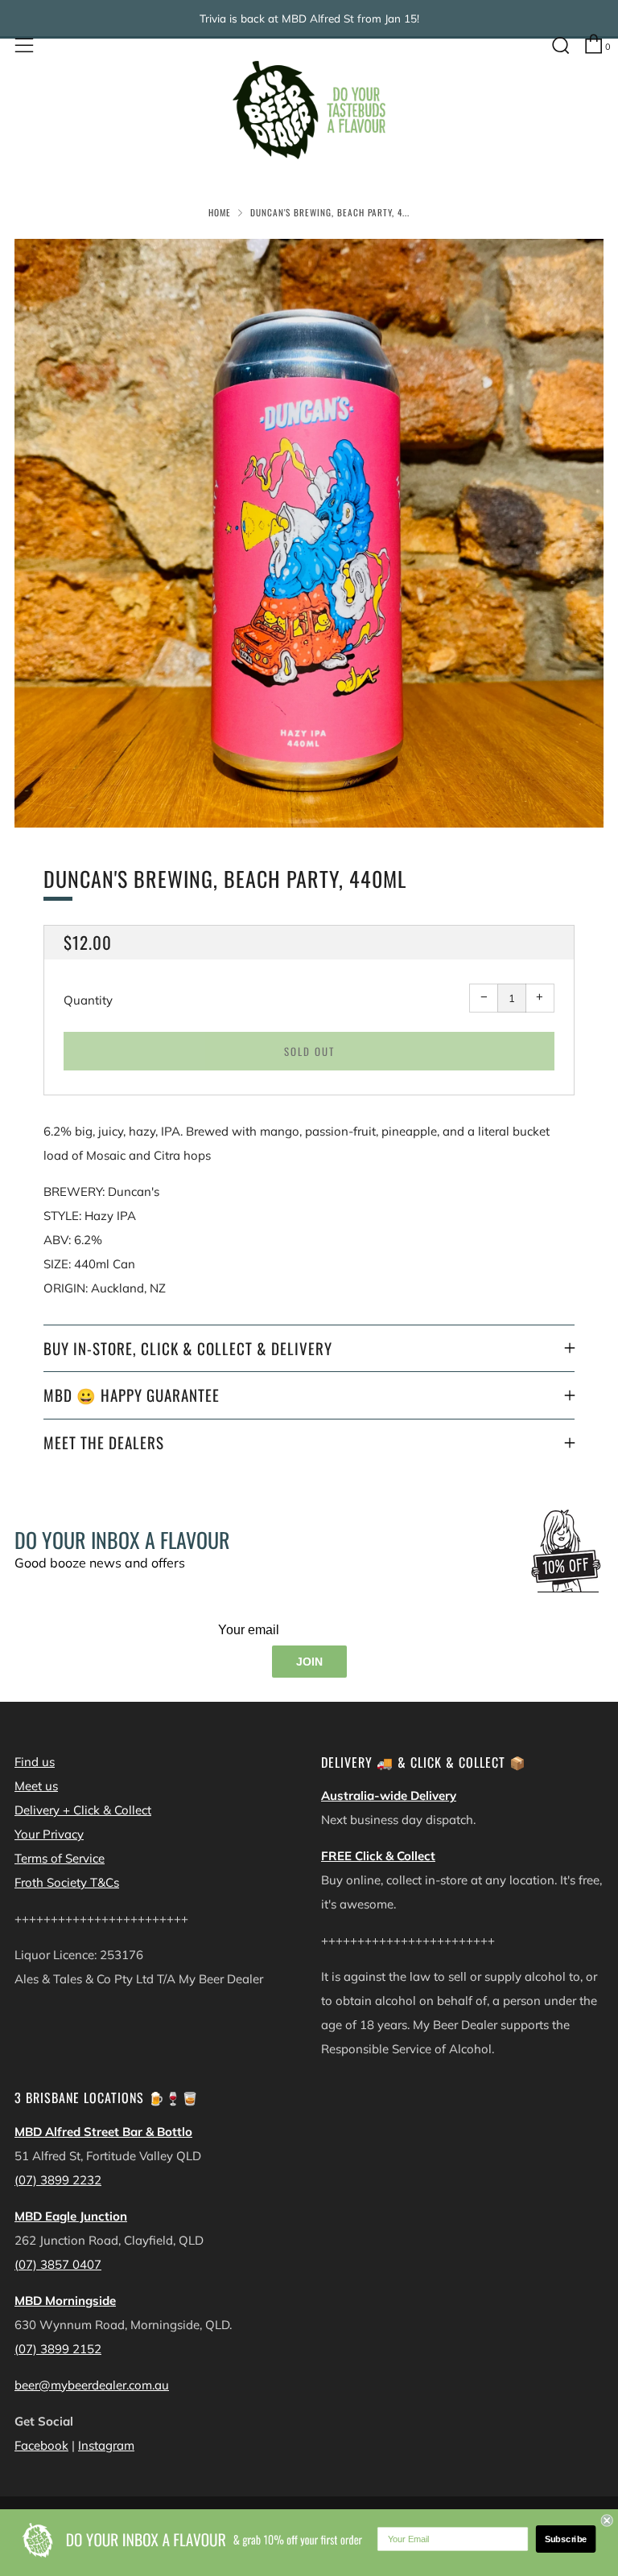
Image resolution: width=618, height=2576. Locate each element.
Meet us (36, 1786)
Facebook (41, 2445)
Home (220, 212)
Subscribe (566, 2539)
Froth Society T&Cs (67, 1882)
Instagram (106, 2445)
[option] (309, 533)
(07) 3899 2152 (58, 2349)
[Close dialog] (606, 2520)
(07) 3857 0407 (58, 2264)
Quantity (88, 1000)
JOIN (309, 1662)
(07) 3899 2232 (58, 2180)
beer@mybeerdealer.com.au (92, 2385)
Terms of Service (60, 1858)
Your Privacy (49, 1834)
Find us (35, 1762)
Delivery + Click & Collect (83, 1810)
